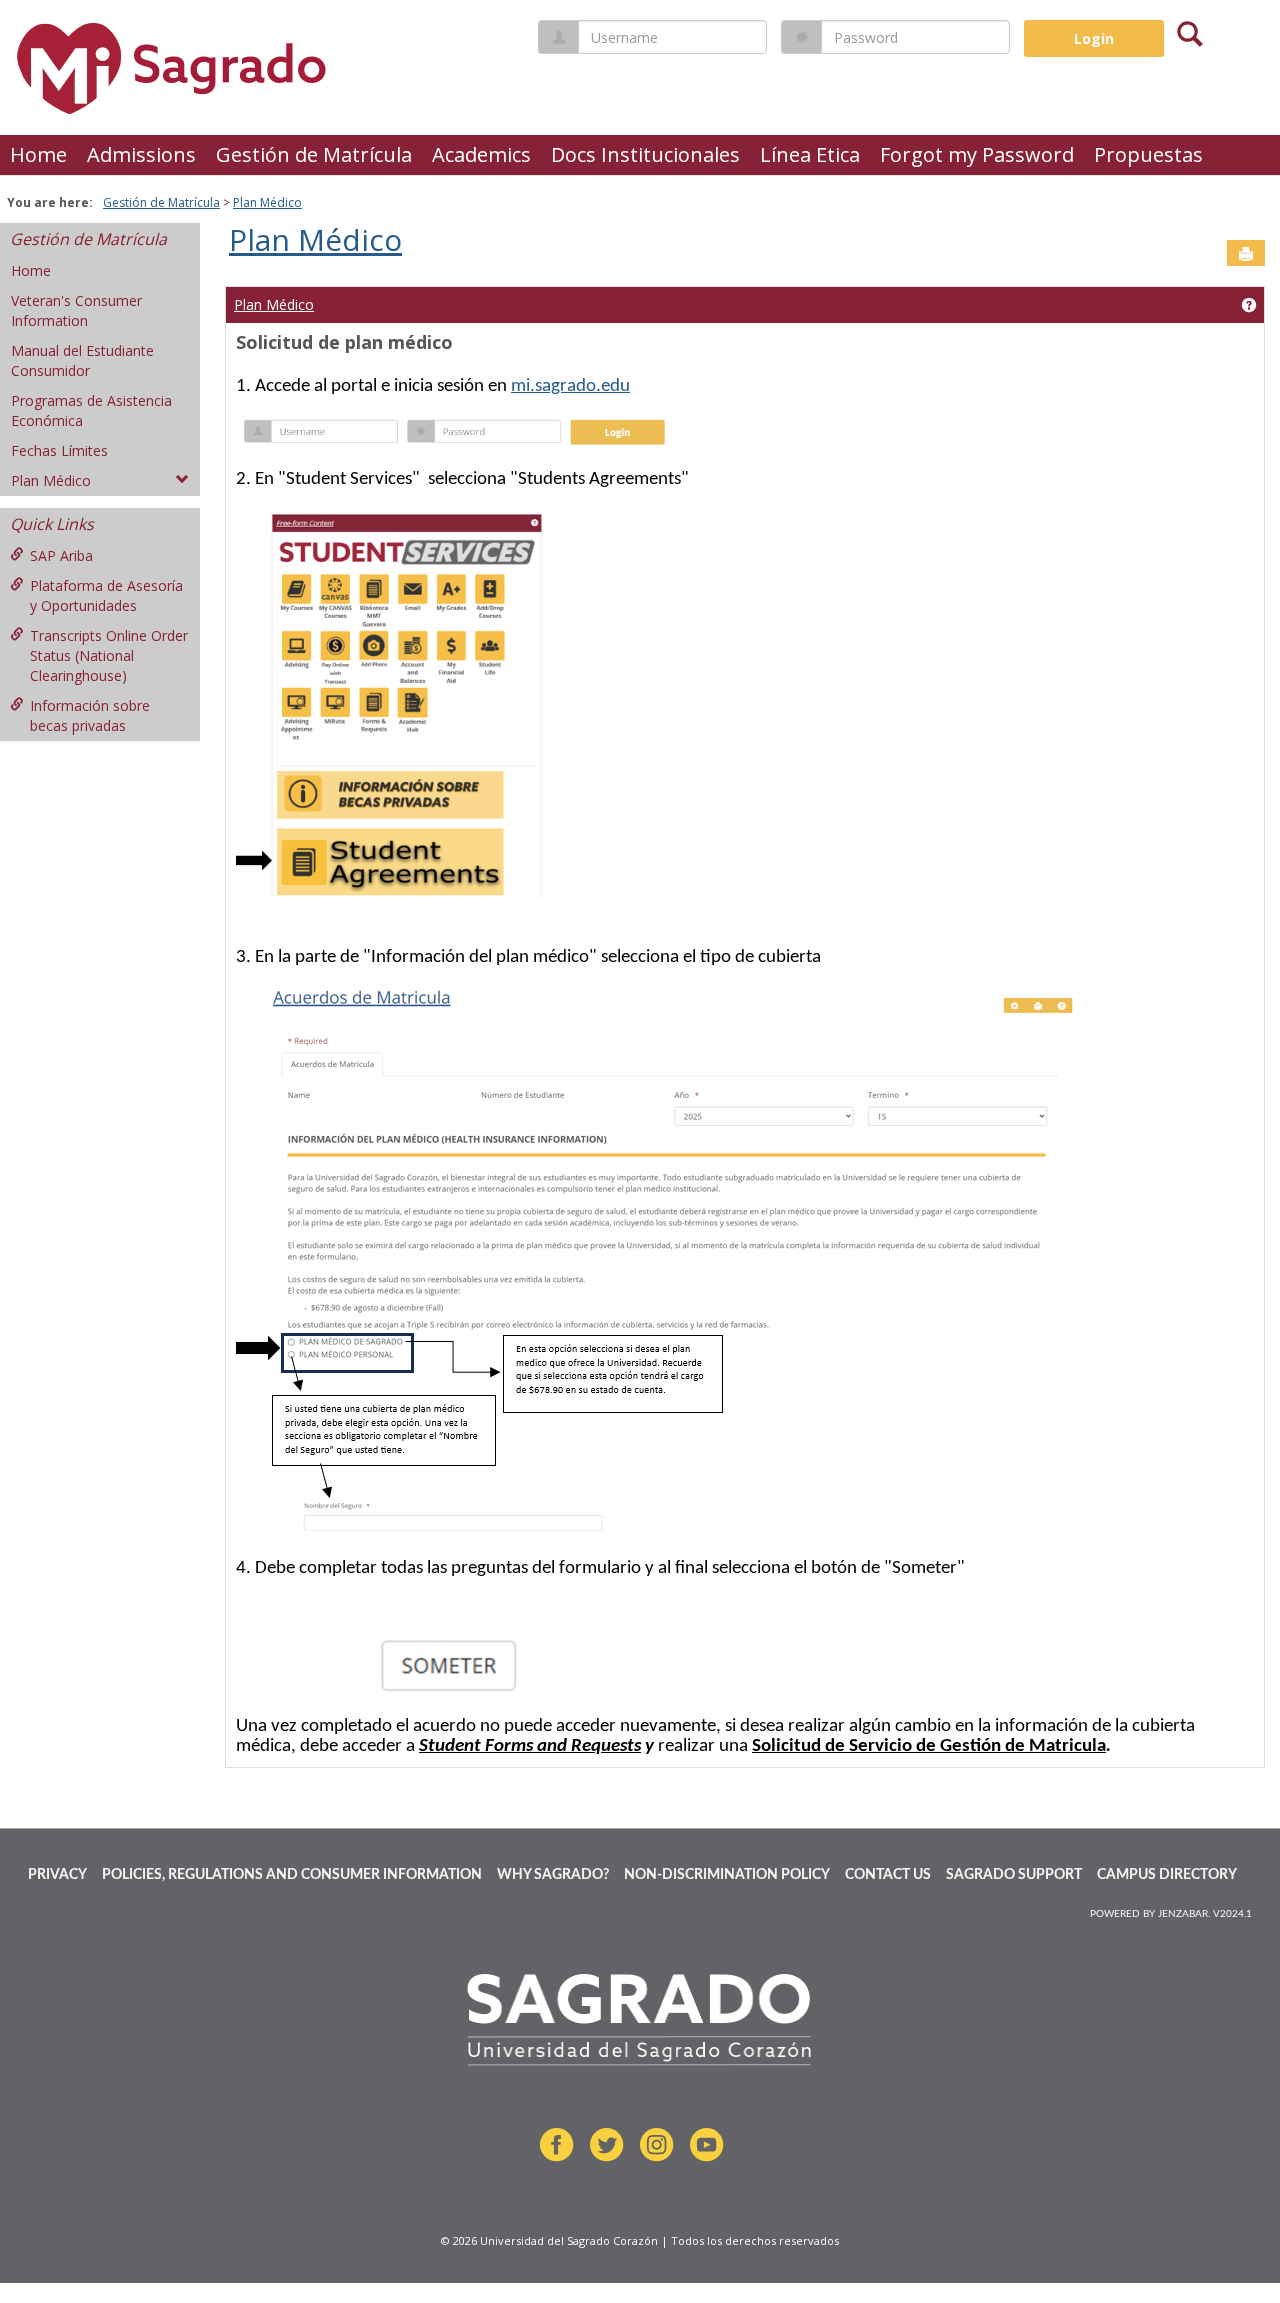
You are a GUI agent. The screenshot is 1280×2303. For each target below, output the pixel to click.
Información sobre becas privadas (90, 715)
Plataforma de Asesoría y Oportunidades (106, 595)
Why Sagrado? (553, 1875)
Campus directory (1167, 1875)
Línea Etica (810, 154)
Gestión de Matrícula (314, 154)
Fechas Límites (59, 450)
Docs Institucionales (645, 154)
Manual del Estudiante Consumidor (82, 360)
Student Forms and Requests (530, 1746)
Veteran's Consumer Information (76, 310)
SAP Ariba (61, 555)
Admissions (141, 154)
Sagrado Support (1014, 1875)
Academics (481, 154)
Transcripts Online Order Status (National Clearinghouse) (109, 655)
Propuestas (1148, 154)
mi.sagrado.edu (570, 386)
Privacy (57, 1875)
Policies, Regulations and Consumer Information (292, 1875)
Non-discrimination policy (727, 1875)
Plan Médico (267, 202)
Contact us (888, 1875)
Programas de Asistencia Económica (91, 410)
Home (38, 154)
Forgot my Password (977, 154)
